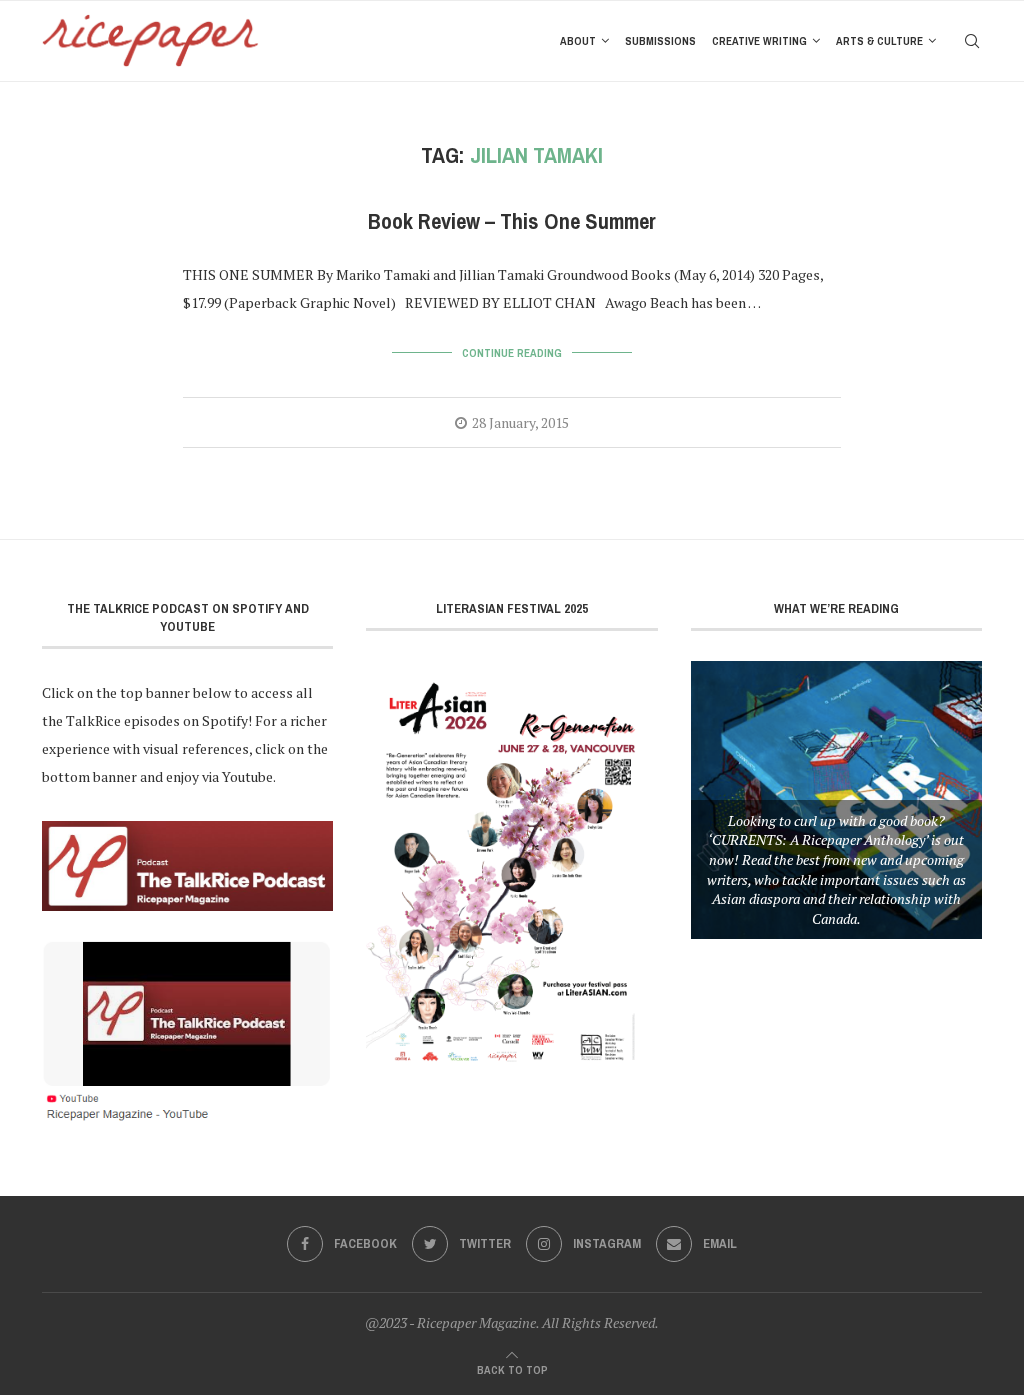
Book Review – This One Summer (512, 221)
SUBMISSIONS (660, 41)
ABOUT (578, 41)
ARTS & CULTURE (879, 41)
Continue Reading (512, 353)
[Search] (972, 41)
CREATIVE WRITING (759, 41)
